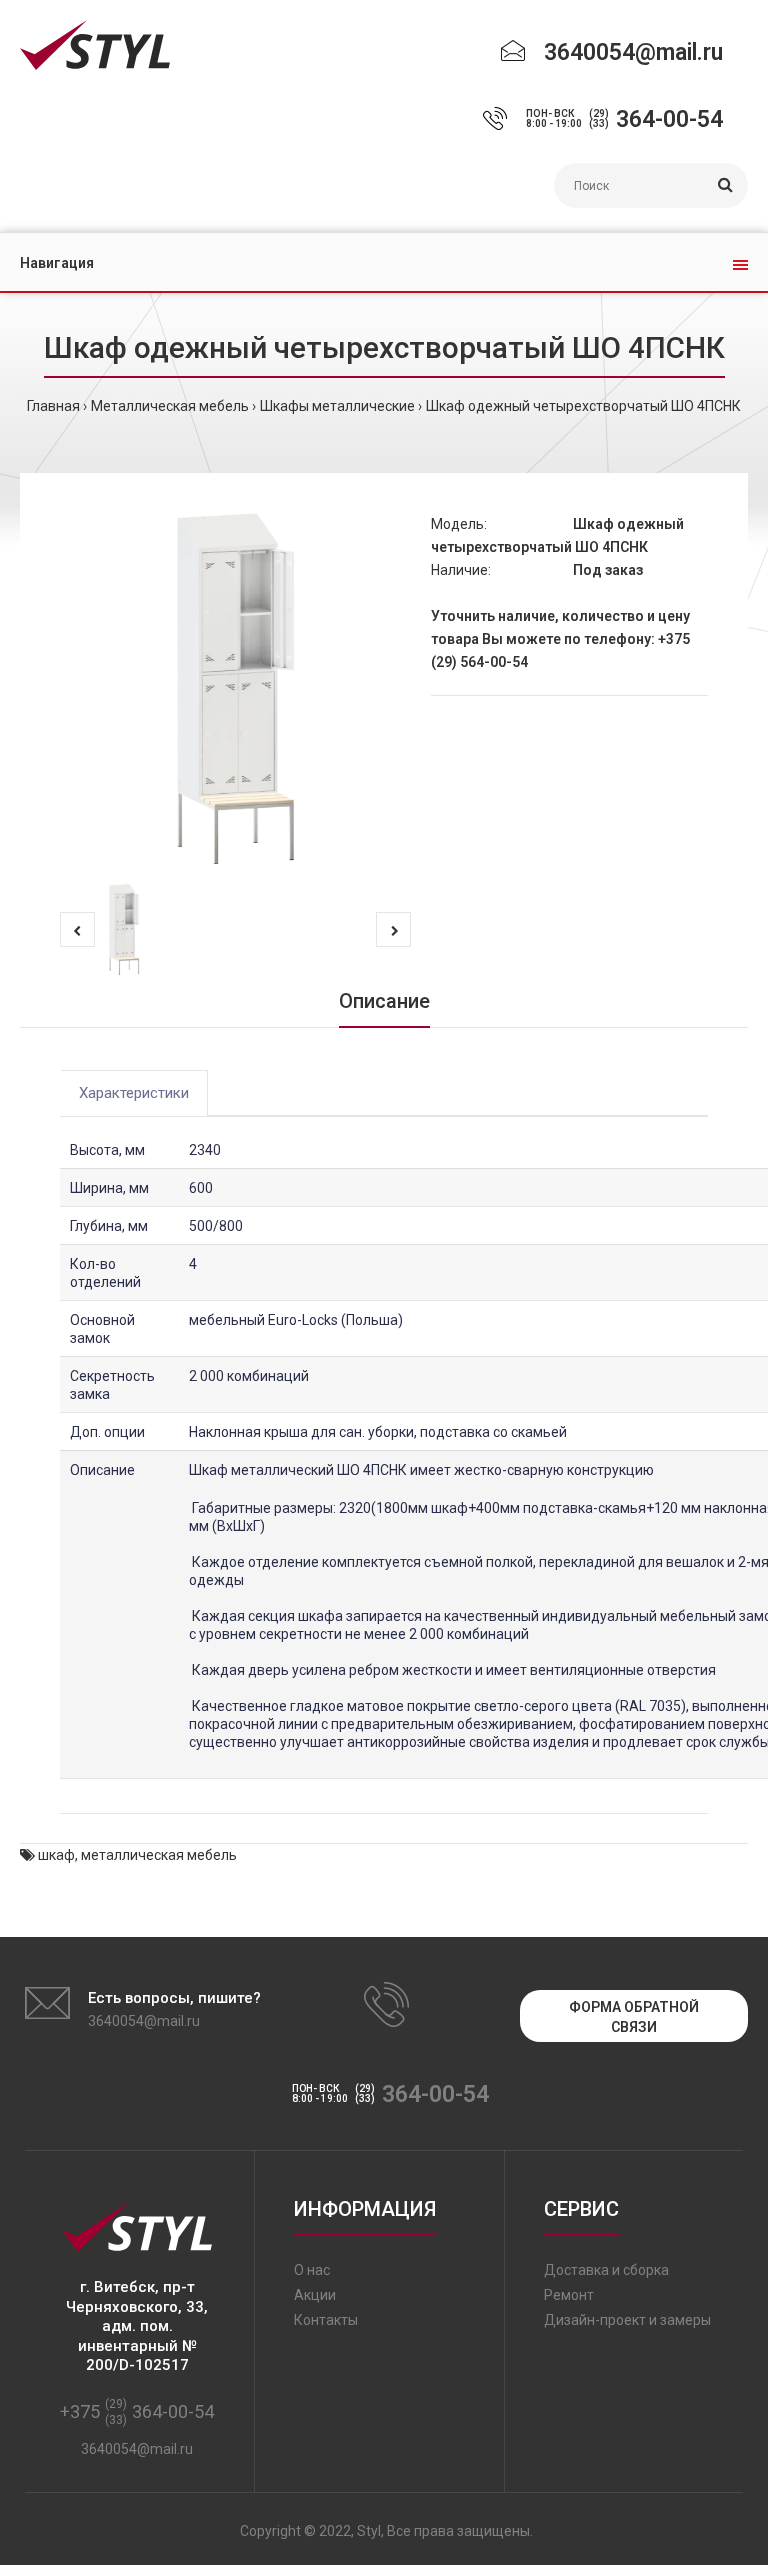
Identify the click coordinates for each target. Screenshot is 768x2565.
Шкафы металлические (337, 406)
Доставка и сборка (606, 2270)
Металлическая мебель (170, 406)
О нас (312, 2270)
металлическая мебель (159, 1855)
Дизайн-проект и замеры (627, 2320)
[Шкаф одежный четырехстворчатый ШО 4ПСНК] (235, 688)
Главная (53, 406)
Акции (315, 2295)
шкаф (56, 1855)
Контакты (326, 2320)
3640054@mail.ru (633, 52)
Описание (384, 1001)
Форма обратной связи (634, 2017)
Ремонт (569, 2295)
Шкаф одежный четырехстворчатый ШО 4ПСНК (583, 406)
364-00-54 (669, 119)
